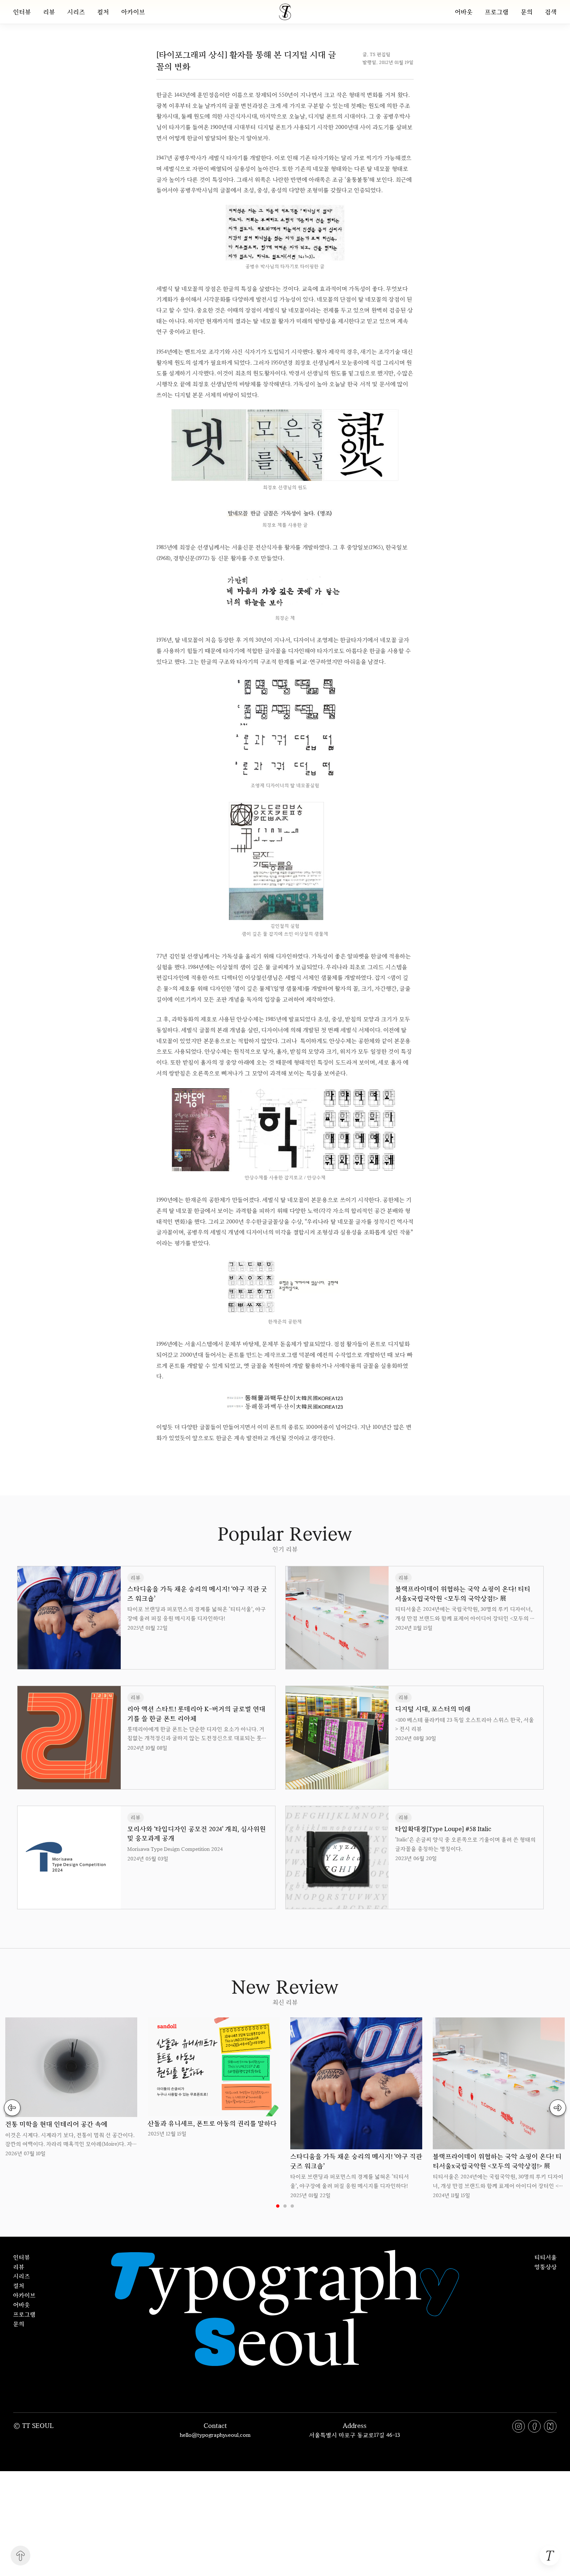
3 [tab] (292, 2206)
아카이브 (133, 12)
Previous (12, 2108)
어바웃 (464, 12)
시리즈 (76, 12)
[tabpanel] (71, 2088)
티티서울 (546, 2257)
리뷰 (49, 12)
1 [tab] (278, 2206)
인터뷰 (22, 12)
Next (558, 2108)
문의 (527, 12)
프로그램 (497, 12)
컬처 (103, 12)
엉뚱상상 (546, 2267)
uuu (307, 1458)
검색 (551, 12)
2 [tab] (285, 2206)
